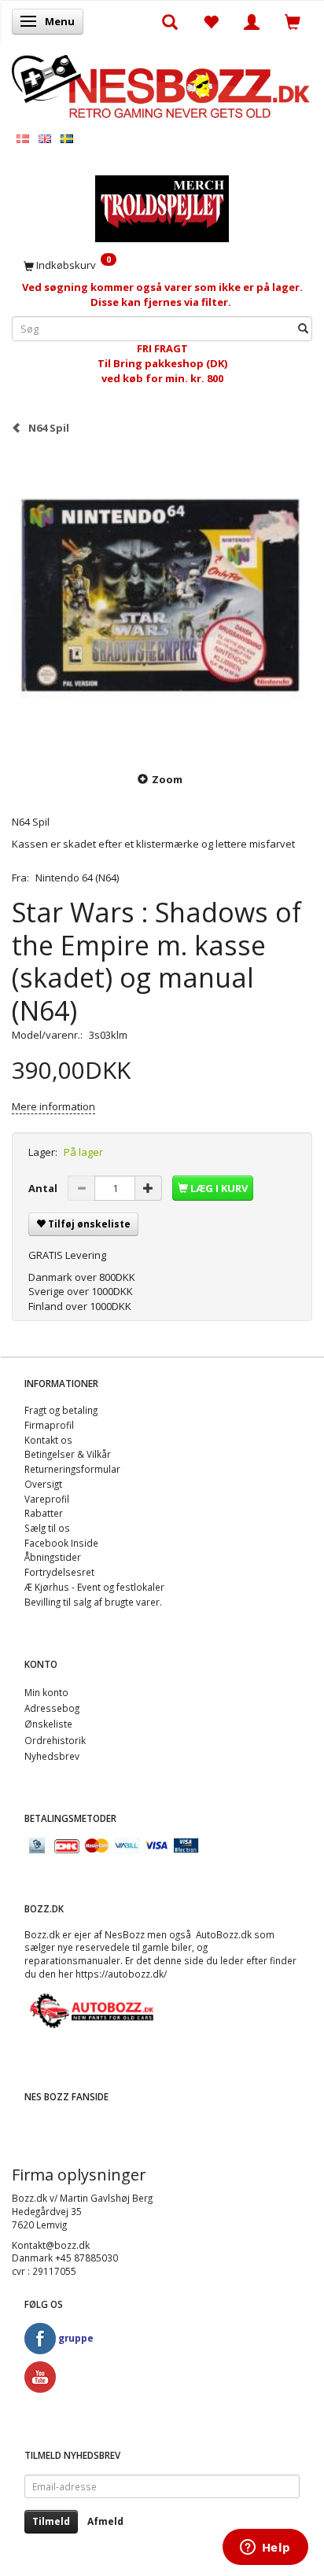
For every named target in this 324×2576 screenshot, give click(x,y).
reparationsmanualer (72, 1960)
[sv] (67, 138)
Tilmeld (51, 2521)
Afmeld (105, 2521)
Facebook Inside (61, 1543)
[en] (45, 138)
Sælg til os (47, 1528)
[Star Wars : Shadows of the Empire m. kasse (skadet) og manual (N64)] (162, 602)
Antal (44, 1188)
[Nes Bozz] (162, 85)
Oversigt (43, 1484)
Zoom (167, 779)
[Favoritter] (211, 21)
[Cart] (293, 21)
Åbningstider (53, 1557)
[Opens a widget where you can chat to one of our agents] (265, 2548)
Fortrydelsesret (59, 1572)
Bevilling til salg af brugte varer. (93, 1602)
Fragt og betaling (61, 1410)
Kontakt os (48, 1440)
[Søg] (303, 329)
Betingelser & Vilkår (68, 1454)
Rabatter (44, 1513)
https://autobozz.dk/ (121, 1974)
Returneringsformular (72, 1469)
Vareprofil (47, 1499)
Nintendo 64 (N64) (77, 878)
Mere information (53, 1106)
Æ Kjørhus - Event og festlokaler (94, 1587)
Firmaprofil (49, 1425)
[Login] (252, 21)
